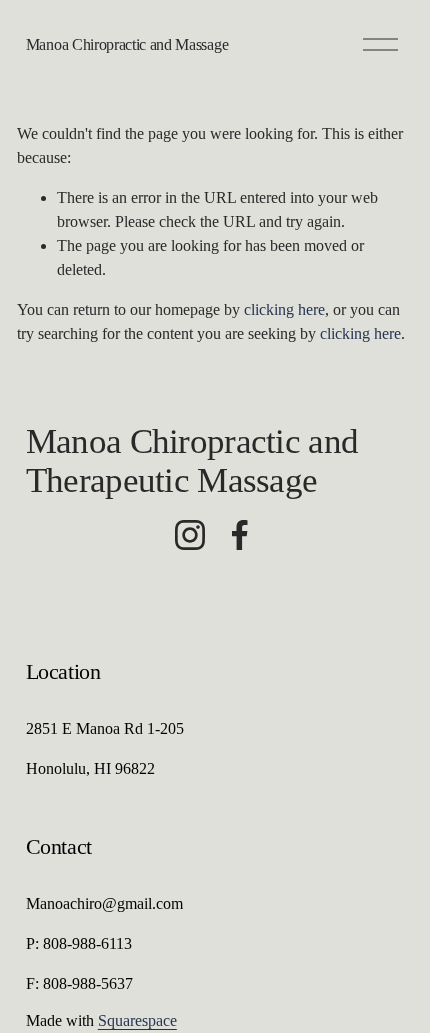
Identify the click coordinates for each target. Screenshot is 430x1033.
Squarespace (137, 1020)
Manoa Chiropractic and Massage (127, 44)
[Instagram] (190, 535)
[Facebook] (240, 535)
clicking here (284, 309)
